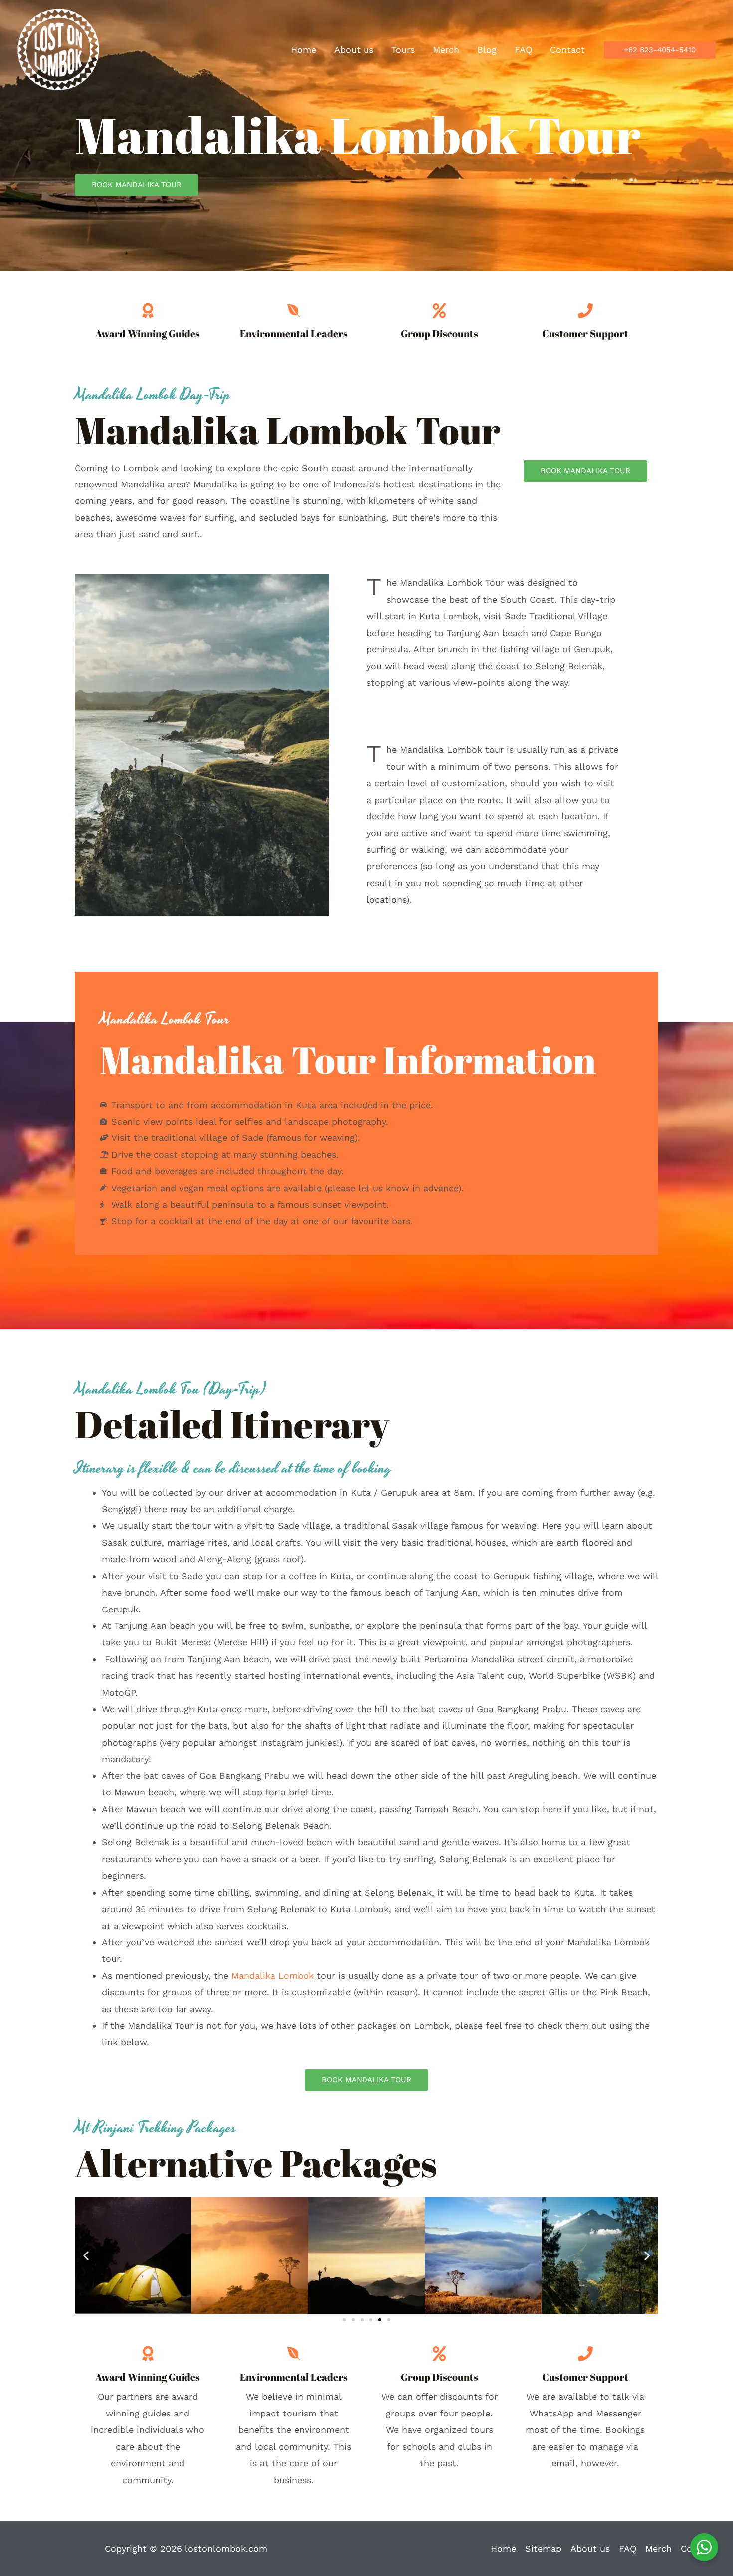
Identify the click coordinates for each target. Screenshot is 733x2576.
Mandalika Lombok (273, 1976)
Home (503, 2548)
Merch (658, 2548)
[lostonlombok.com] (58, 49)
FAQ (628, 2548)
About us (590, 2548)
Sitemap (543, 2548)
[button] (660, 50)
